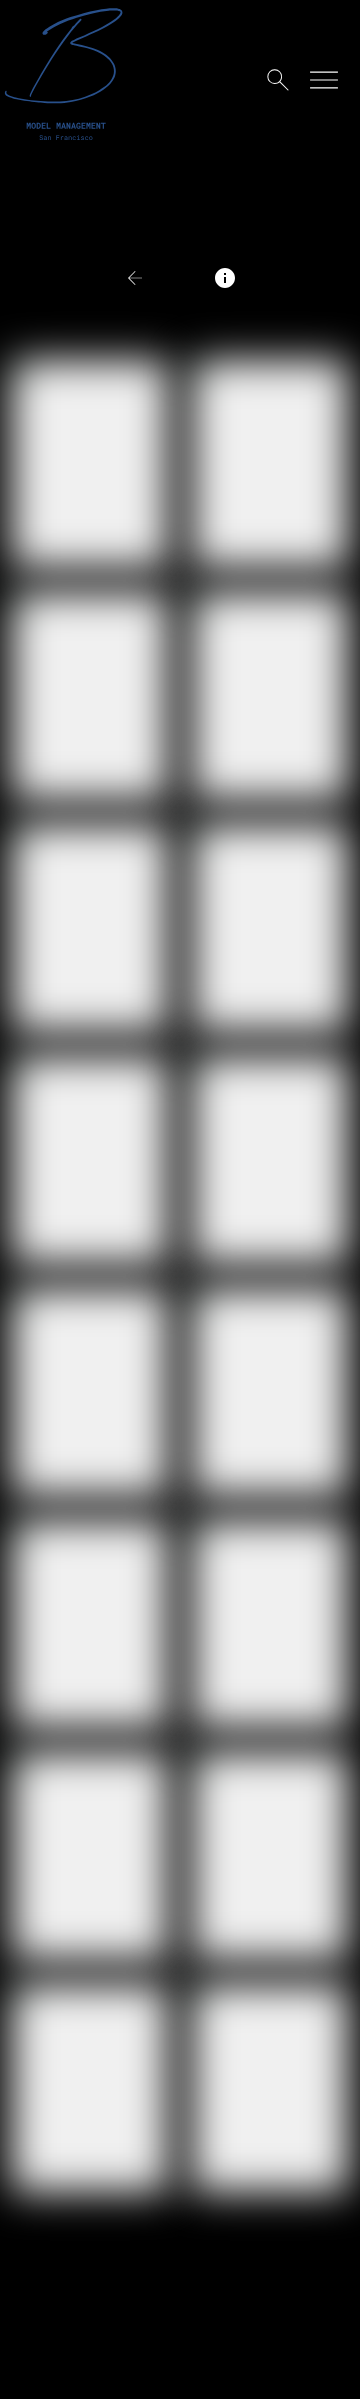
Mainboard (223, 2367)
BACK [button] (168, 277)
